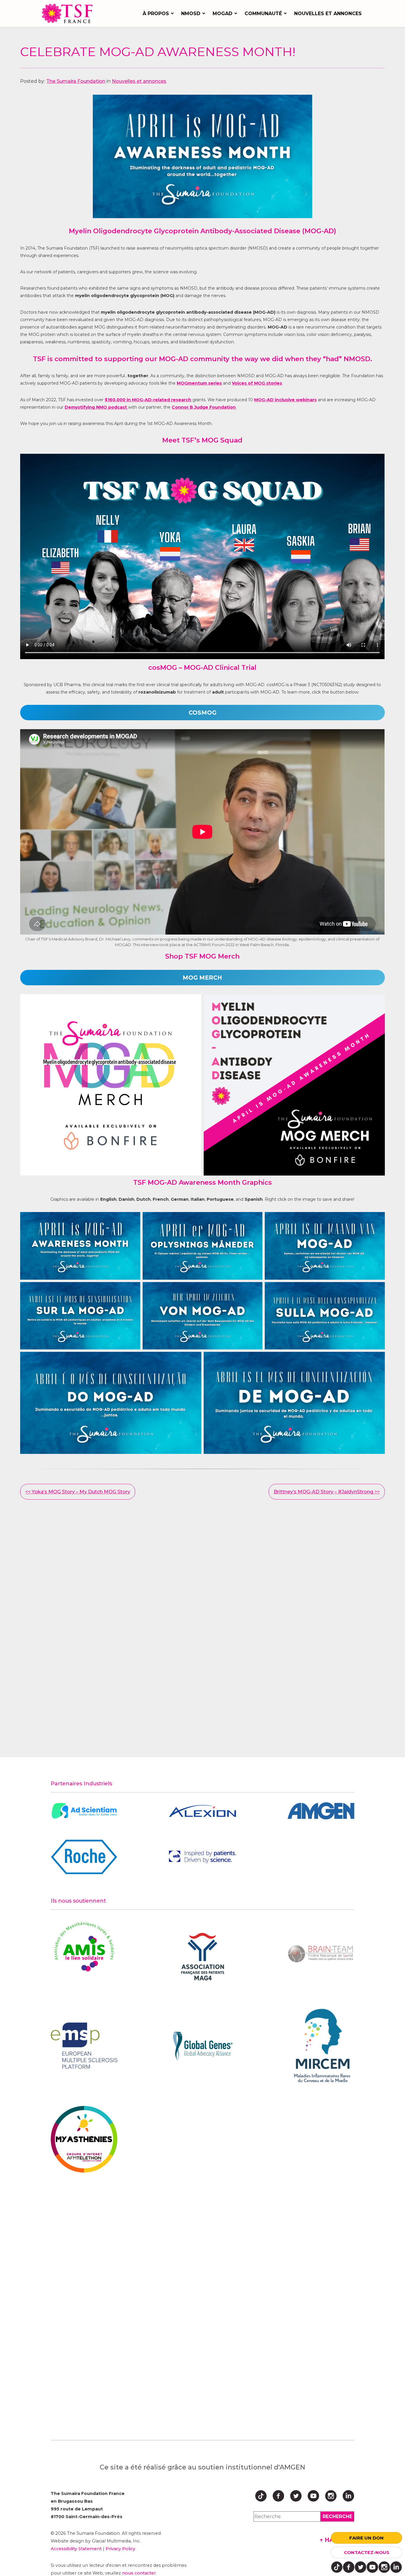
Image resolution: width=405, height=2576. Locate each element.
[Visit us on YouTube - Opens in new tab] (372, 2567)
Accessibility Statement (76, 2549)
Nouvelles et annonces (328, 14)
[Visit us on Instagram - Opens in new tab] (384, 2567)
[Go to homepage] (69, 14)
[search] (337, 2516)
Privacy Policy (120, 2549)
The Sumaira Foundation (76, 81)
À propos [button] (156, 14)
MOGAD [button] (223, 14)
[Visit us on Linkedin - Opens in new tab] (396, 2567)
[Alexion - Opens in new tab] (202, 1811)
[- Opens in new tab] (84, 1811)
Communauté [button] (263, 14)
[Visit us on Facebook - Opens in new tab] (349, 2567)
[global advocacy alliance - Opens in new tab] (202, 2046)
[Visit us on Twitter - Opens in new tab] (361, 2567)
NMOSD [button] (191, 14)
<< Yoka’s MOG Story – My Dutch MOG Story (78, 1492)
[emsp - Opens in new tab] (84, 2046)
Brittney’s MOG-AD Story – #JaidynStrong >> (327, 1492)
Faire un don (366, 2538)
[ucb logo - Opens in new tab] (202, 1857)
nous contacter (139, 2573)
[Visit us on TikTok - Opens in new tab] (337, 2567)
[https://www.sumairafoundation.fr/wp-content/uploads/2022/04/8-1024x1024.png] (111, 1085)
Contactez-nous (367, 2552)
